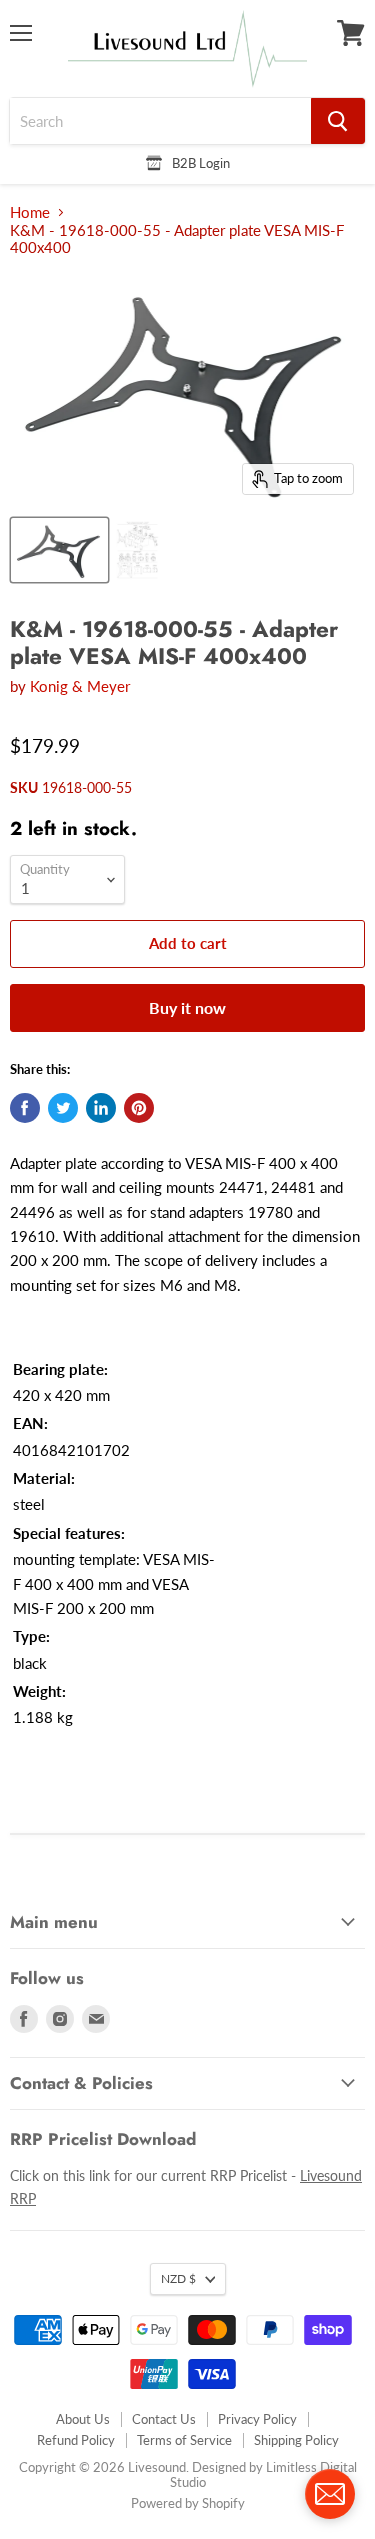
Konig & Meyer (80, 686)
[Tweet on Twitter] (63, 1108)
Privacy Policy (257, 2419)
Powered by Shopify (188, 2503)
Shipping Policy (296, 2440)
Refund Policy (76, 2440)
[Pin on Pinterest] (139, 1108)
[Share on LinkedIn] (101, 1108)
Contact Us (164, 2419)
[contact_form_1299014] (330, 2494)
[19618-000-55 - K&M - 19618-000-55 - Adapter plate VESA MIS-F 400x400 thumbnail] (59, 550)
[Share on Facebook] (25, 1108)
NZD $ (178, 2278)
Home (30, 212)
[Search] (338, 121)
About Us (83, 2419)
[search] (160, 121)
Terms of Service (184, 2440)
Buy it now (187, 1007)
